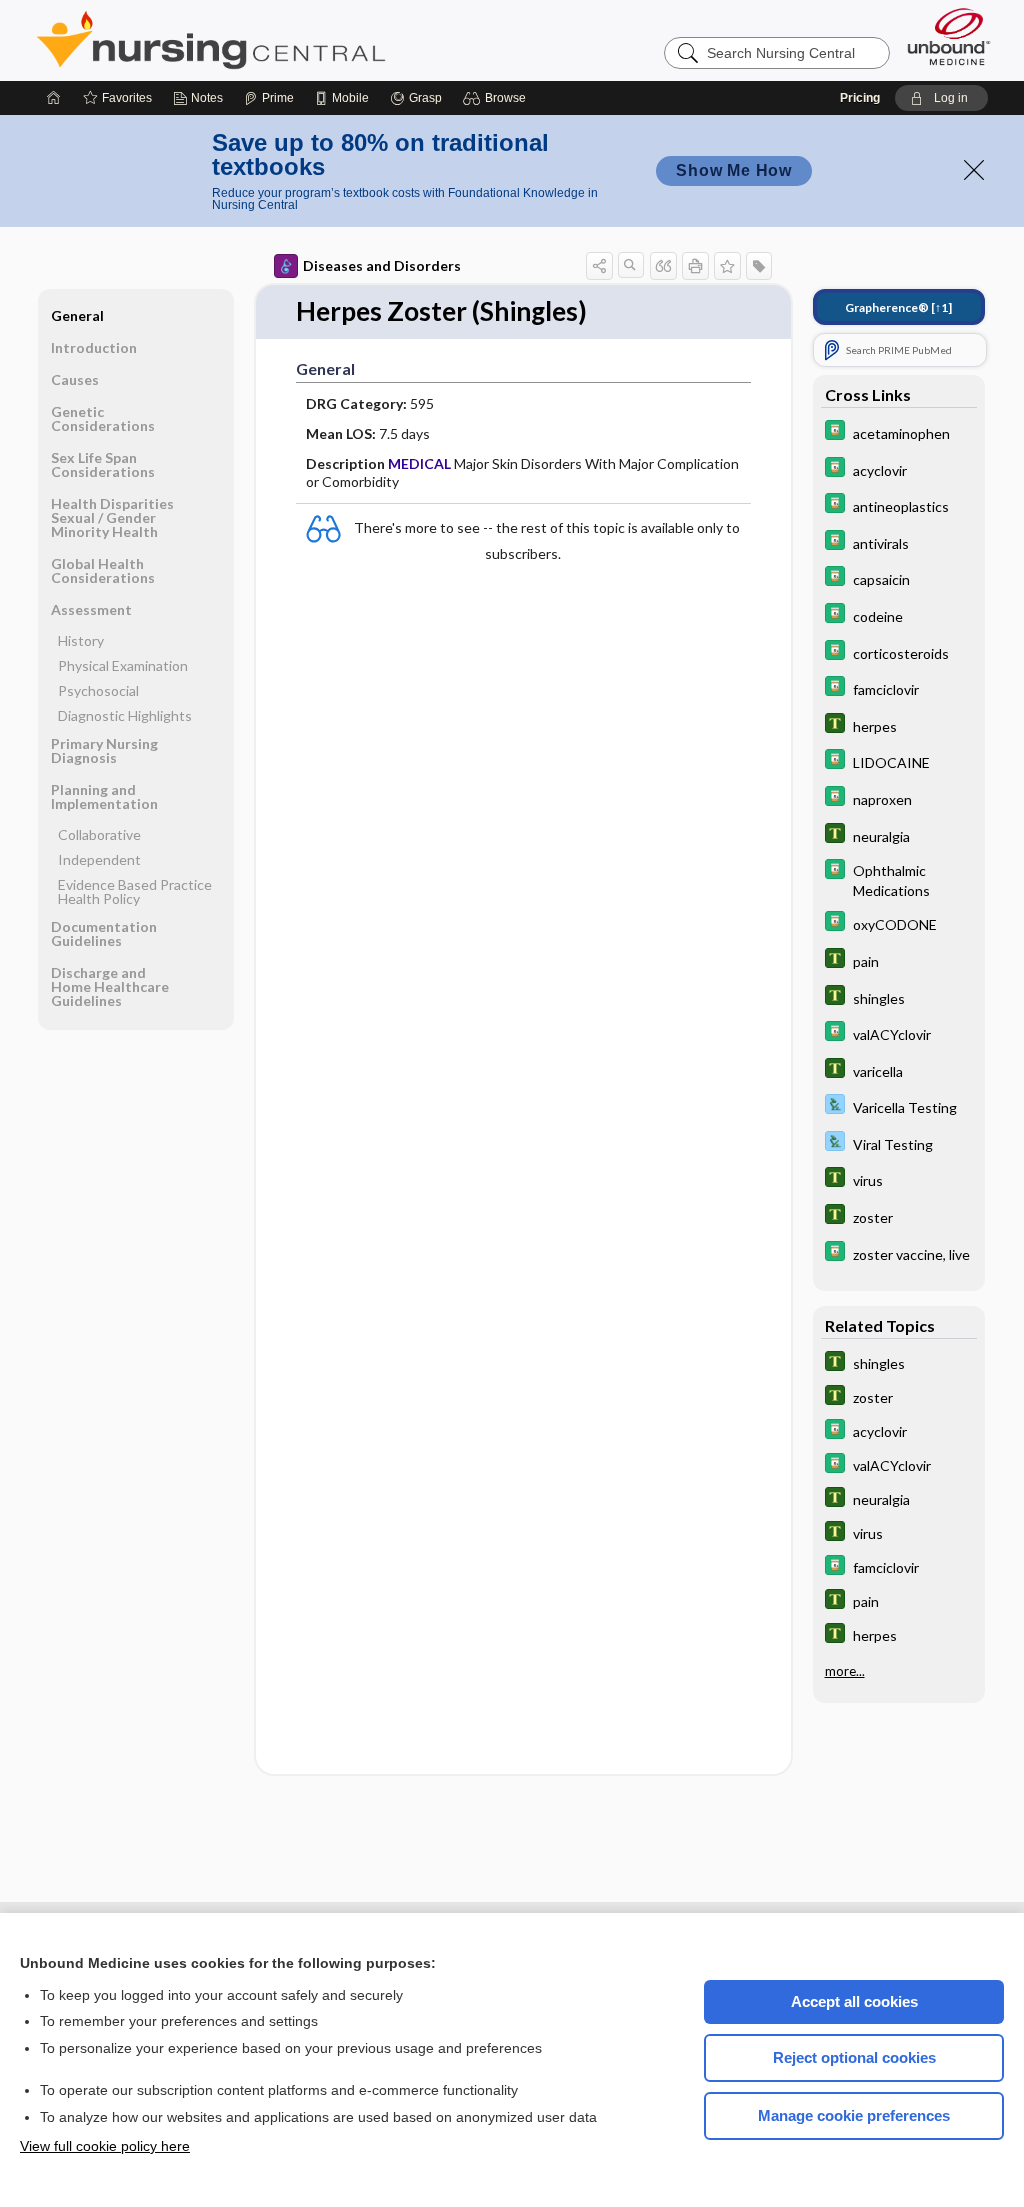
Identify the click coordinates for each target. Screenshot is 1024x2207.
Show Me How (734, 170)
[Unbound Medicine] (949, 36)
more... (845, 1671)
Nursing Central (286, 40)
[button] (497, 98)
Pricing (860, 98)
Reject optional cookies (854, 2057)
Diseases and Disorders (382, 265)
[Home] (54, 98)
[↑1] (898, 307)
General (77, 315)
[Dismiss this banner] (974, 170)
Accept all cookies (854, 2001)
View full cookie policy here (105, 2146)
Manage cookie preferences (854, 2115)
